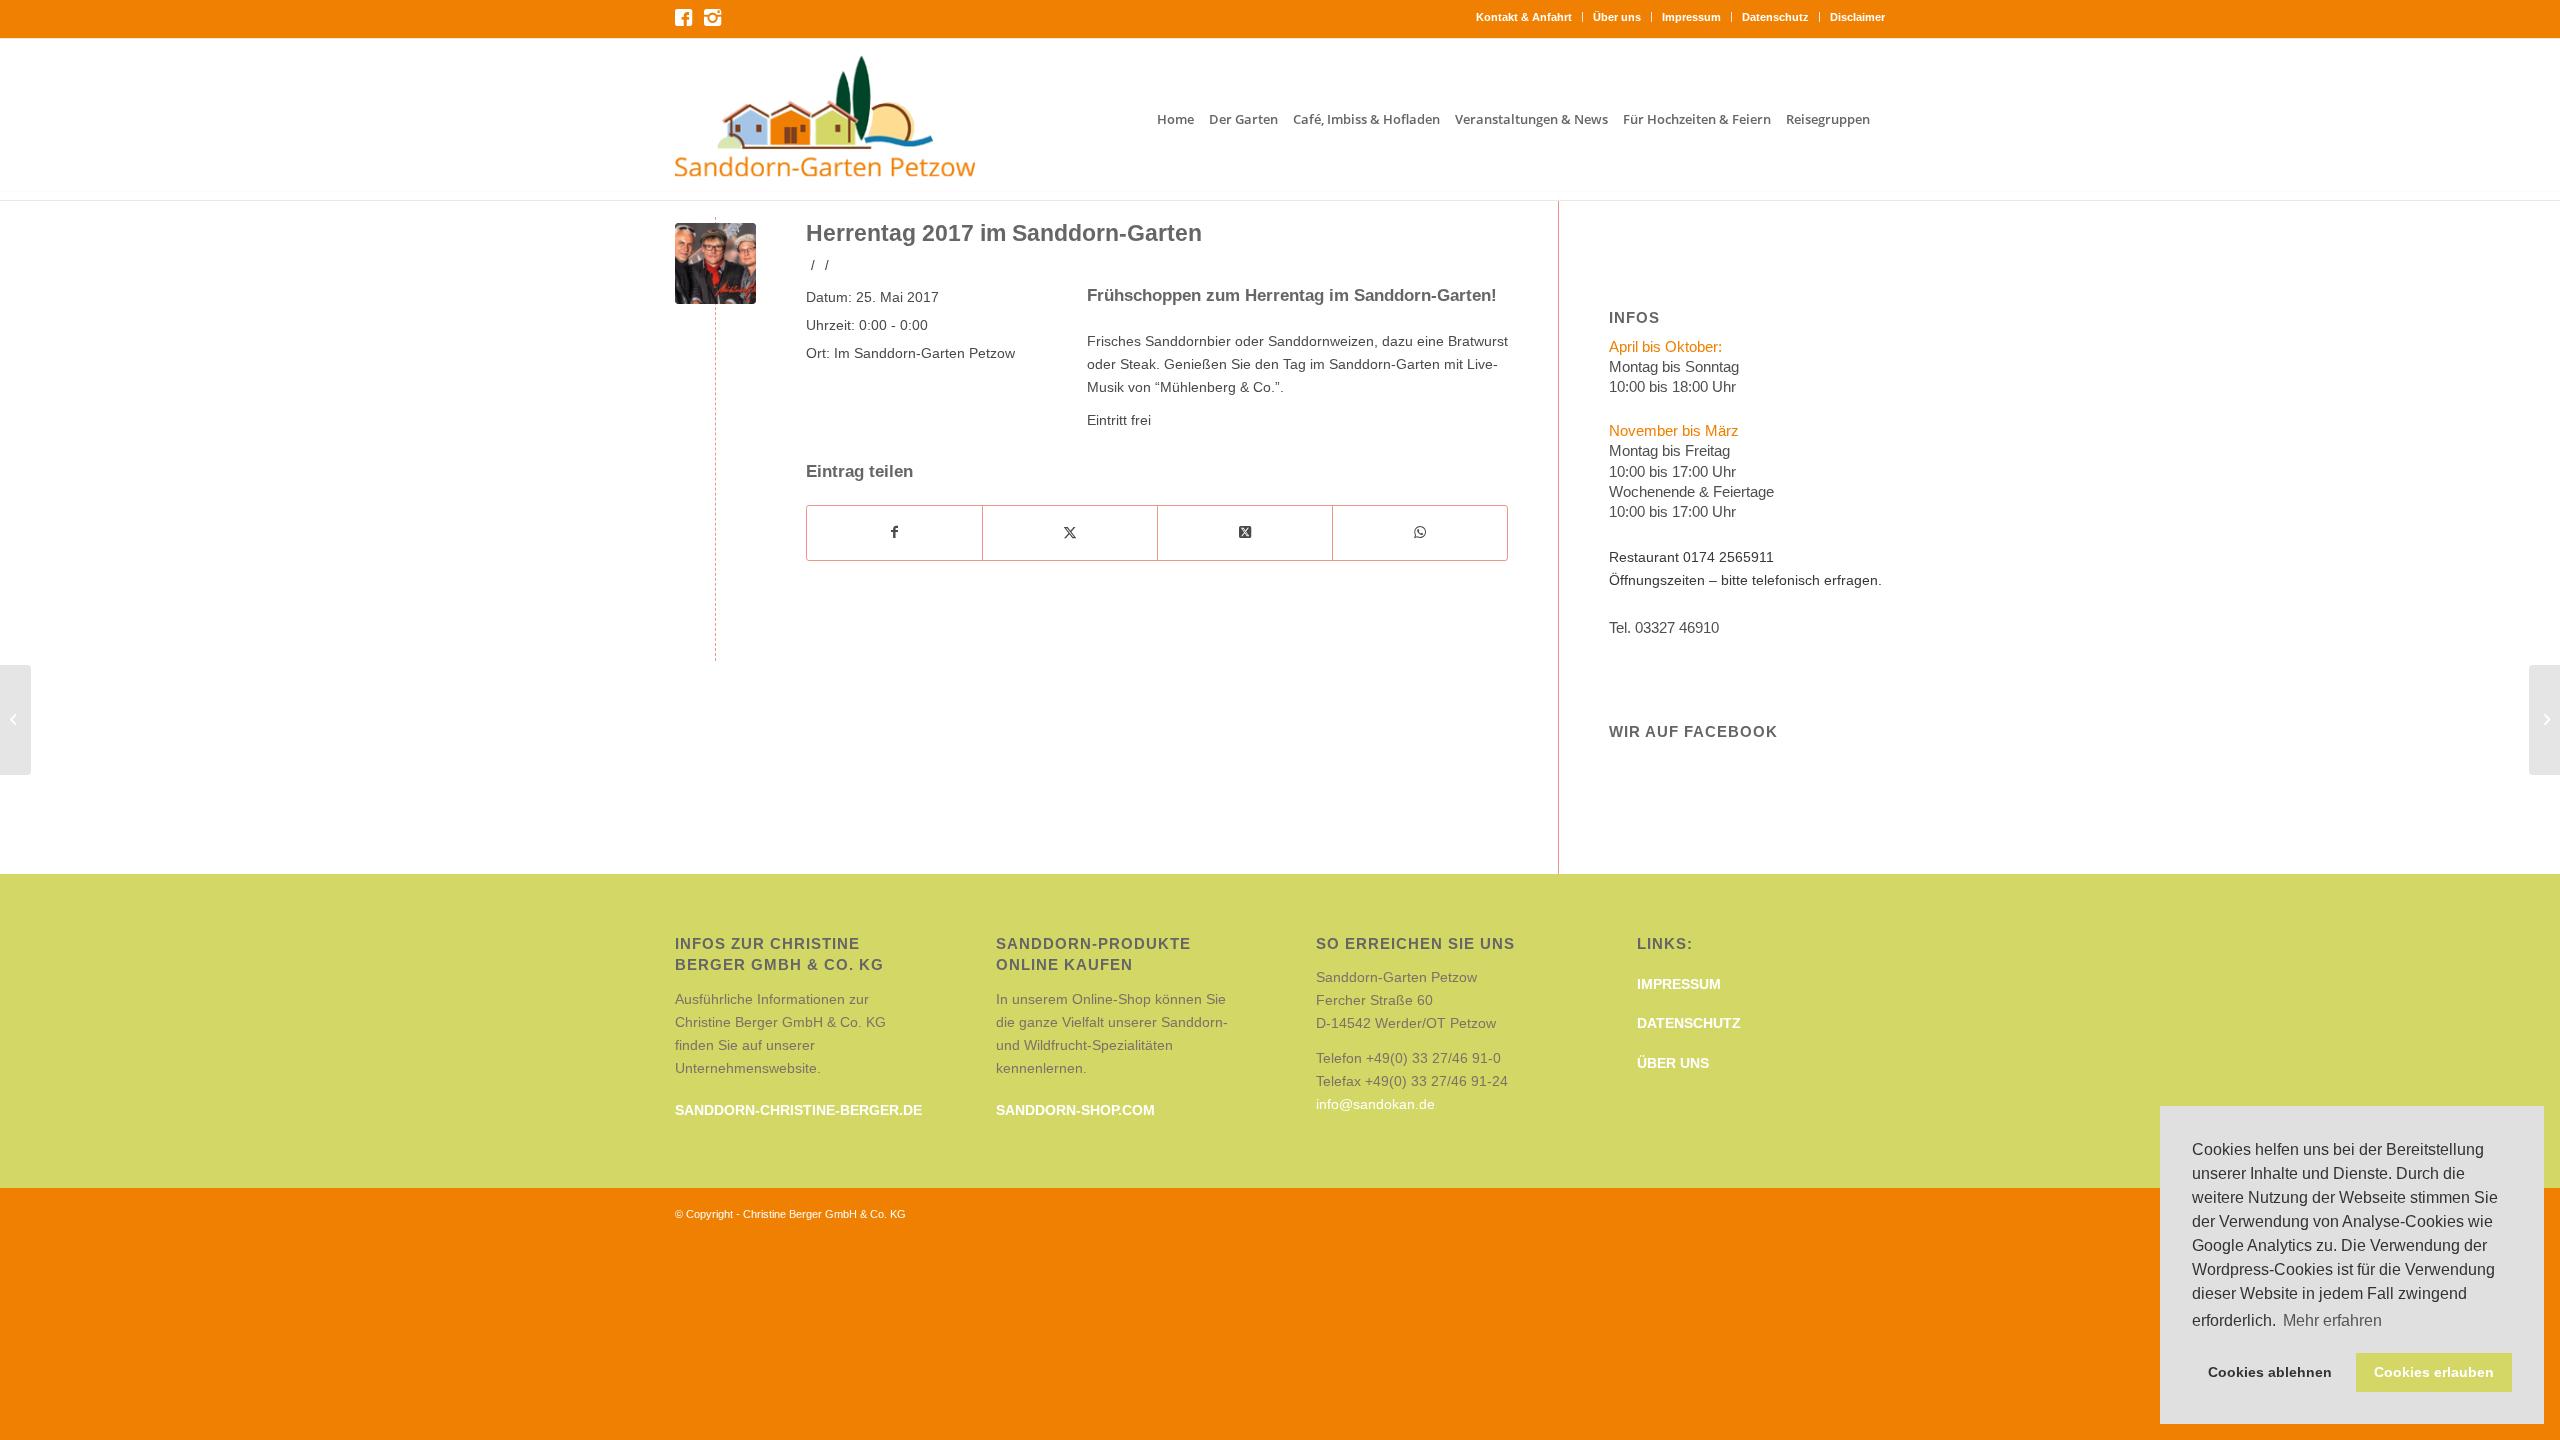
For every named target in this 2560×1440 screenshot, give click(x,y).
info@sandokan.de (1375, 1104)
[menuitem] (1524, 17)
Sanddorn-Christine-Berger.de (798, 1110)
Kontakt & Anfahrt (1524, 17)
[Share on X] (1245, 532)
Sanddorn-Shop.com (1075, 1110)
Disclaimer (1857, 17)
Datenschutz (1775, 17)
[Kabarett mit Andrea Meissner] (15, 720)
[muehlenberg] (715, 263)
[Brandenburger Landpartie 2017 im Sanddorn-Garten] (2544, 720)
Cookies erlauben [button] (2434, 1372)
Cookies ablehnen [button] (2270, 1372)
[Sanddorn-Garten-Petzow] (825, 119)
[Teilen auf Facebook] (894, 532)
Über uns (1617, 17)
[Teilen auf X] (1070, 532)
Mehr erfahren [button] (2332, 1320)
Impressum (1691, 17)
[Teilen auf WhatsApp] (1420, 532)
